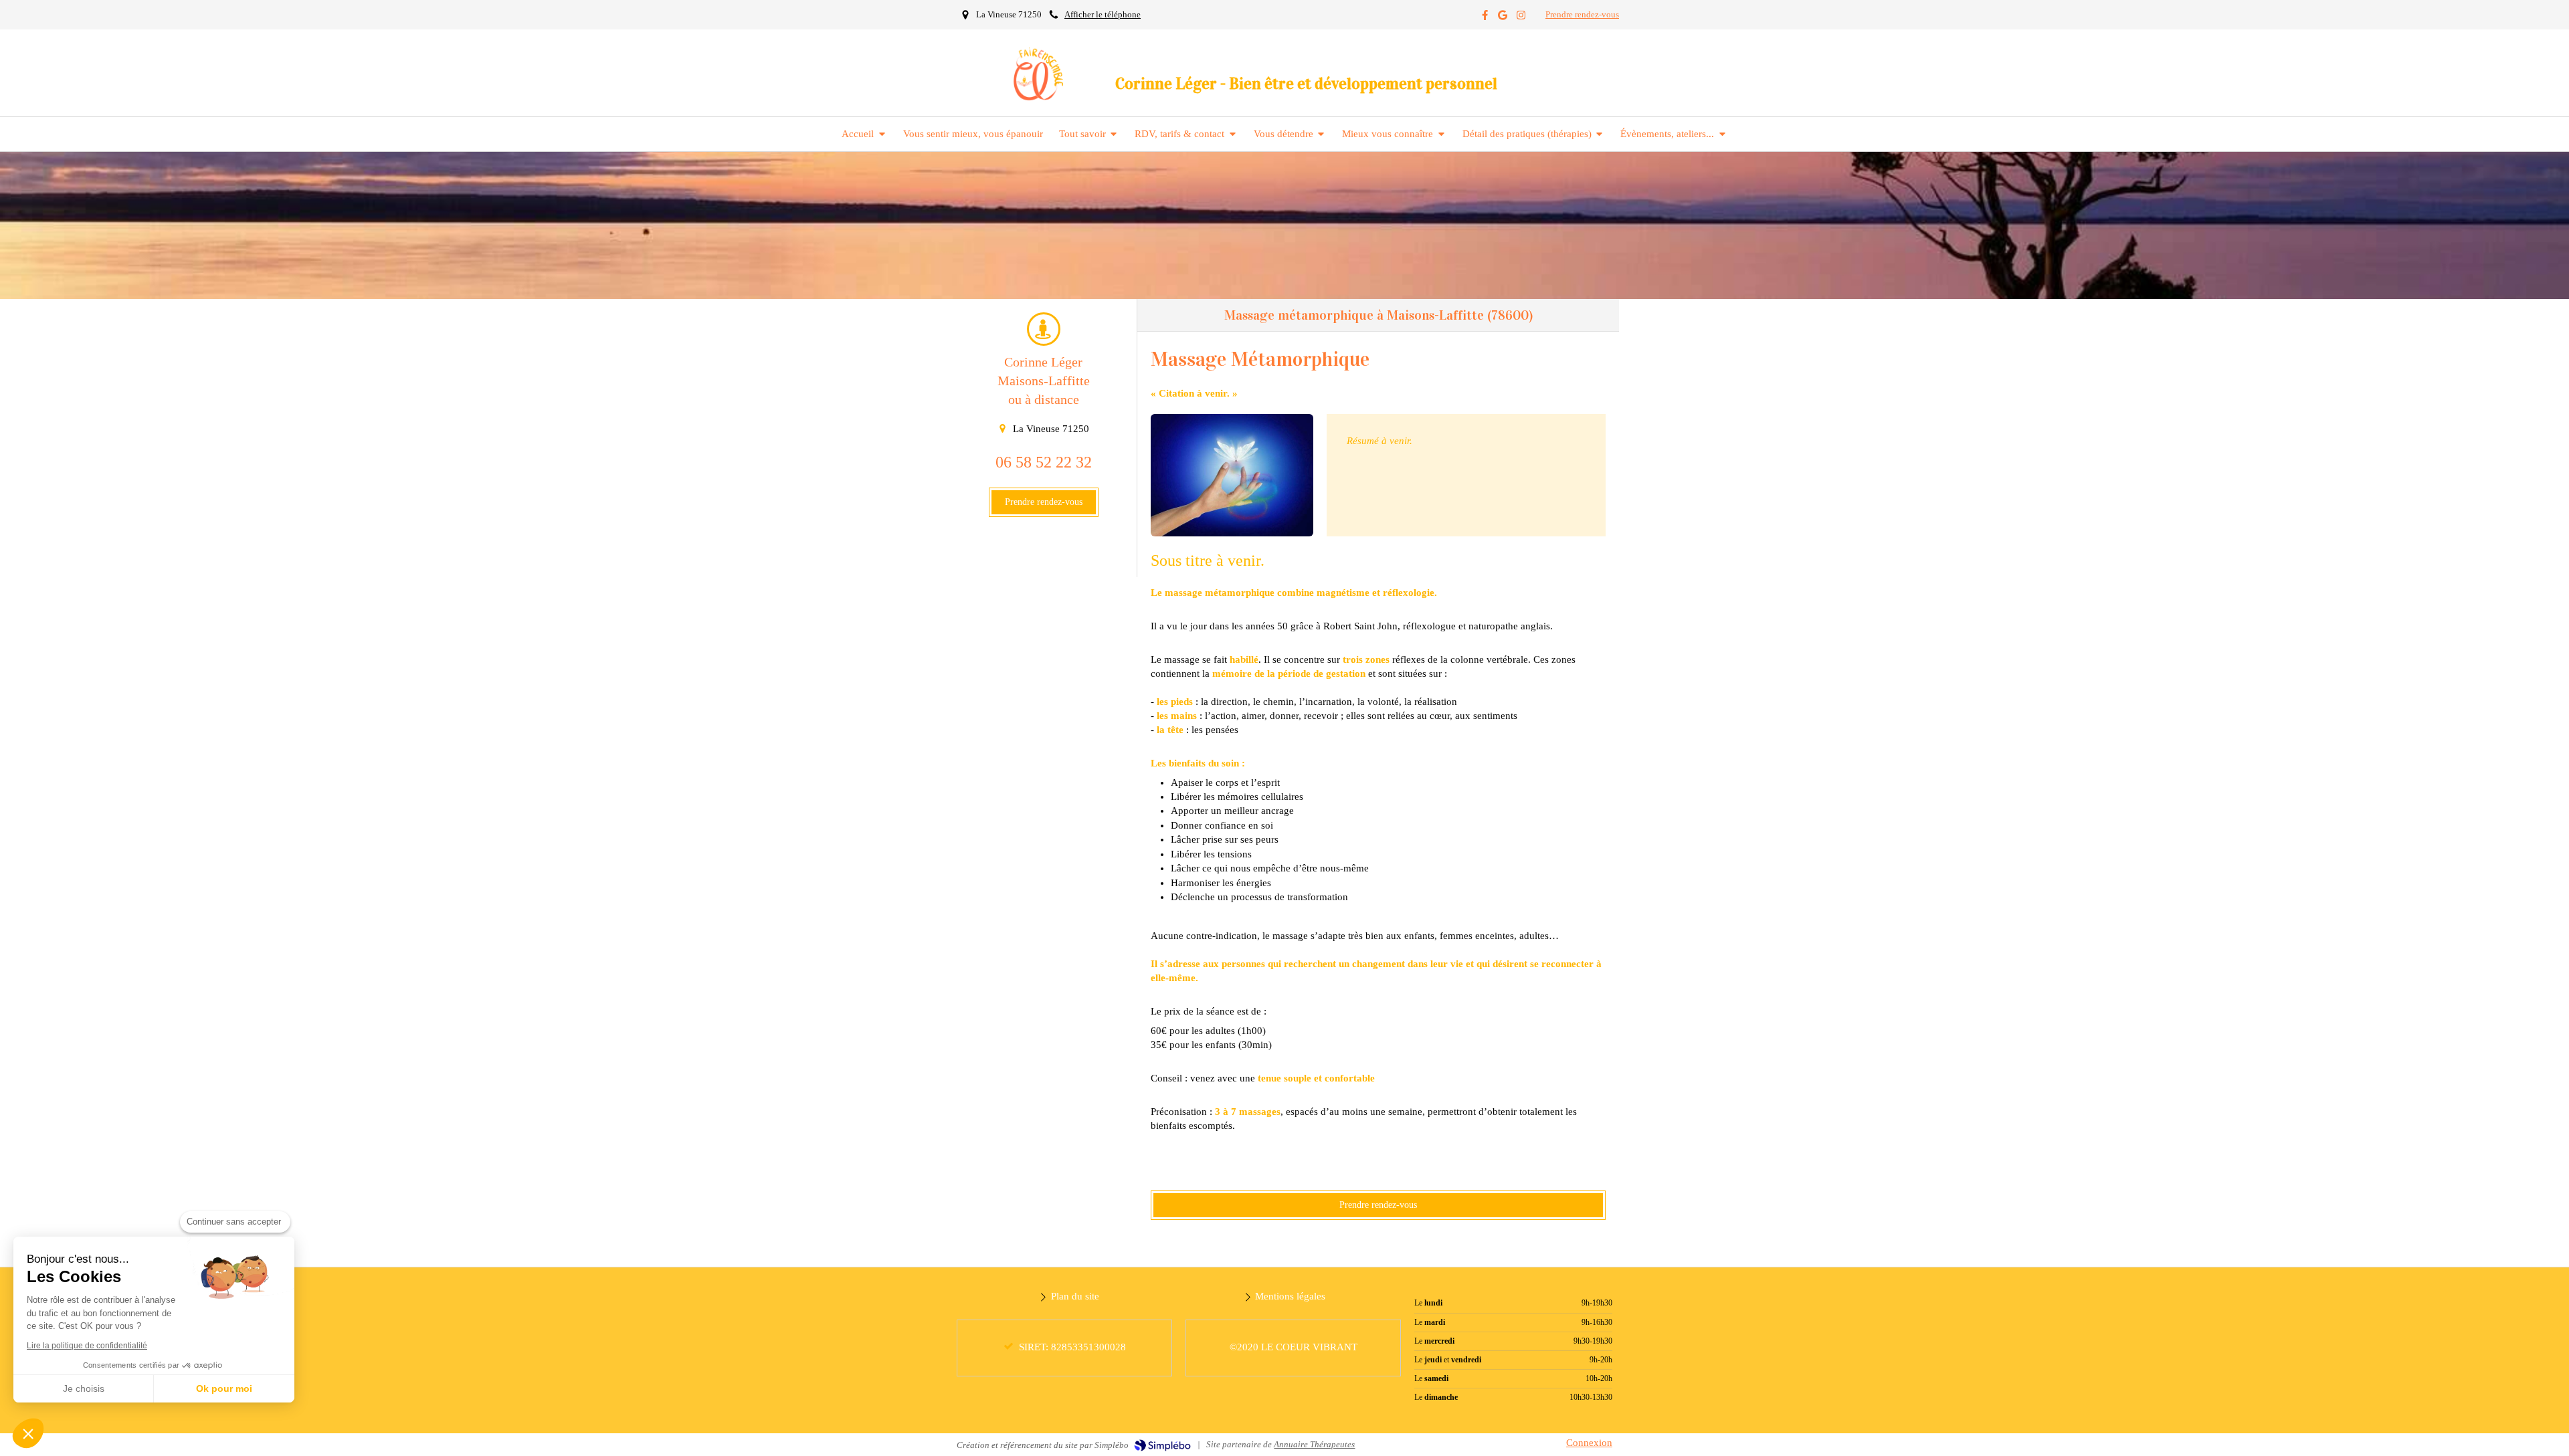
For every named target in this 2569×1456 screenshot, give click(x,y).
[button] (28, 1433)
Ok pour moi (224, 1388)
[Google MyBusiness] (1503, 18)
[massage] (1232, 475)
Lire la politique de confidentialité (87, 1346)
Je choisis (84, 1388)
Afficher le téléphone (1103, 15)
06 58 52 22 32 (1044, 462)
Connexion (1589, 1443)
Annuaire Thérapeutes (1314, 1444)
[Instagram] (1521, 18)
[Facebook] (1485, 18)
